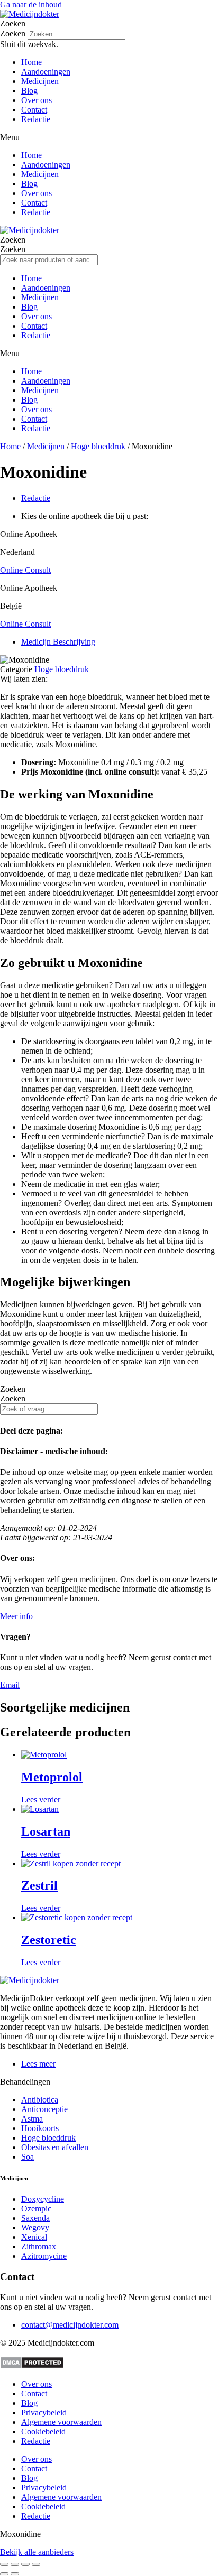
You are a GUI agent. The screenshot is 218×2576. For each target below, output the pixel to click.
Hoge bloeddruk (98, 446)
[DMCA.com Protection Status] (32, 2366)
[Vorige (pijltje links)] (4, 2574)
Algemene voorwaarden (61, 2422)
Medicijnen (40, 81)
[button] (109, 24)
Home (31, 62)
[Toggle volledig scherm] (15, 2564)
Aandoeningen (46, 72)
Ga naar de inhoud (31, 4)
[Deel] (25, 2564)
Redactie (36, 119)
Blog (29, 91)
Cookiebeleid (43, 2431)
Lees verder (41, 1800)
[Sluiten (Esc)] (36, 2564)
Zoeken (13, 34)
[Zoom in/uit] (4, 2564)
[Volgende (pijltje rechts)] (15, 2574)
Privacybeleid (44, 2412)
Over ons (37, 100)
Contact (34, 110)
